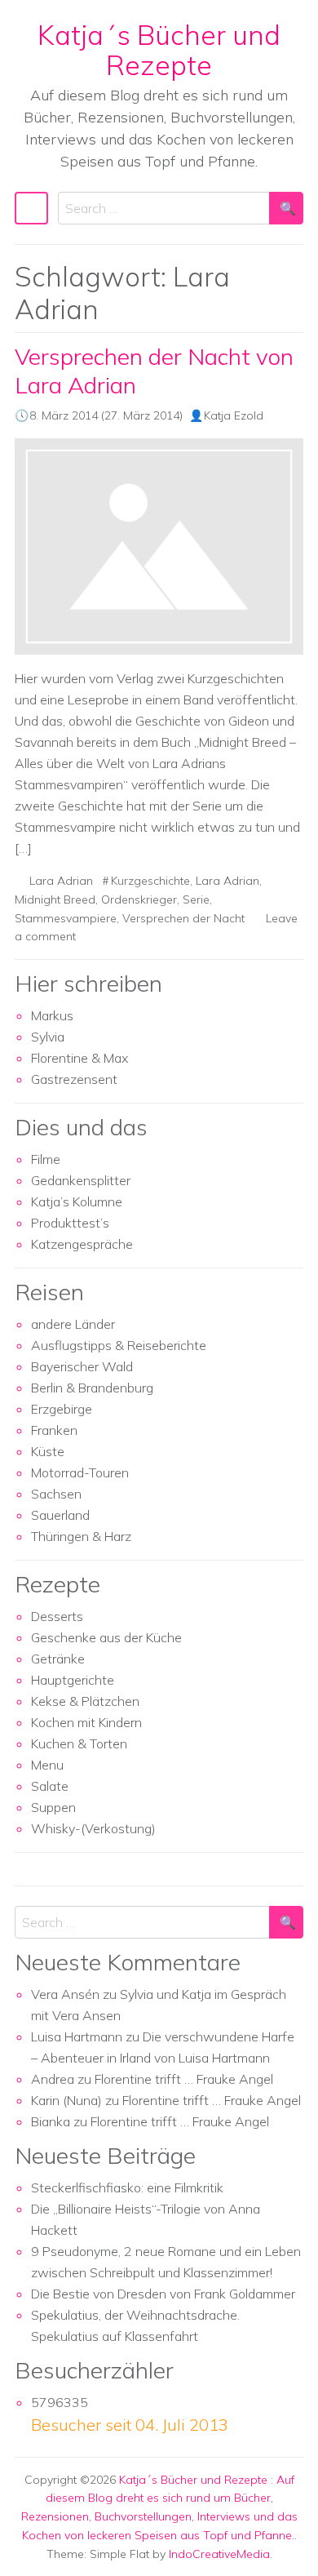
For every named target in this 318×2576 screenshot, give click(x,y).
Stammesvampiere (66, 918)
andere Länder (73, 1324)
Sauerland (60, 1515)
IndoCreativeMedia (219, 2554)
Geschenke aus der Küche (106, 1637)
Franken (54, 1430)
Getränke (58, 1659)
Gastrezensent (74, 1079)
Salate (50, 1786)
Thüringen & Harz (81, 1536)
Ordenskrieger (139, 899)
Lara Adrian (61, 881)
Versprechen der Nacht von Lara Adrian (154, 371)
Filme (46, 1159)
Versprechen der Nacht (183, 918)
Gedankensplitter (81, 1180)
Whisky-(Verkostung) (93, 1828)
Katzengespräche (82, 1244)
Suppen (53, 1807)
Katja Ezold (234, 415)
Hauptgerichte (73, 1680)
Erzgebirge (62, 1409)
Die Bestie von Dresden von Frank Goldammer (163, 2294)
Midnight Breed (55, 899)
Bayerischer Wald (82, 1366)
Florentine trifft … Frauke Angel (184, 2079)
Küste (48, 1451)
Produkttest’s (70, 1223)
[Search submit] (286, 208)
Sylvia (48, 1037)
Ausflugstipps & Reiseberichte (119, 1345)
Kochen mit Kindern (86, 1722)
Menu (47, 1765)
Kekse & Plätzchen (85, 1701)
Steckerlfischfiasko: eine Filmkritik (127, 2187)
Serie (196, 899)
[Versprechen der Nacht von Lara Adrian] (159, 547)
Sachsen (56, 1494)
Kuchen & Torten (79, 1743)
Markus (52, 1015)
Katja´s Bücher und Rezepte (159, 50)
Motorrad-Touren (80, 1472)
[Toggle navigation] (31, 208)
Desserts (57, 1616)
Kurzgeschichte (150, 881)
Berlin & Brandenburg (92, 1388)
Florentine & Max (79, 1058)
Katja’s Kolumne (77, 1201)
